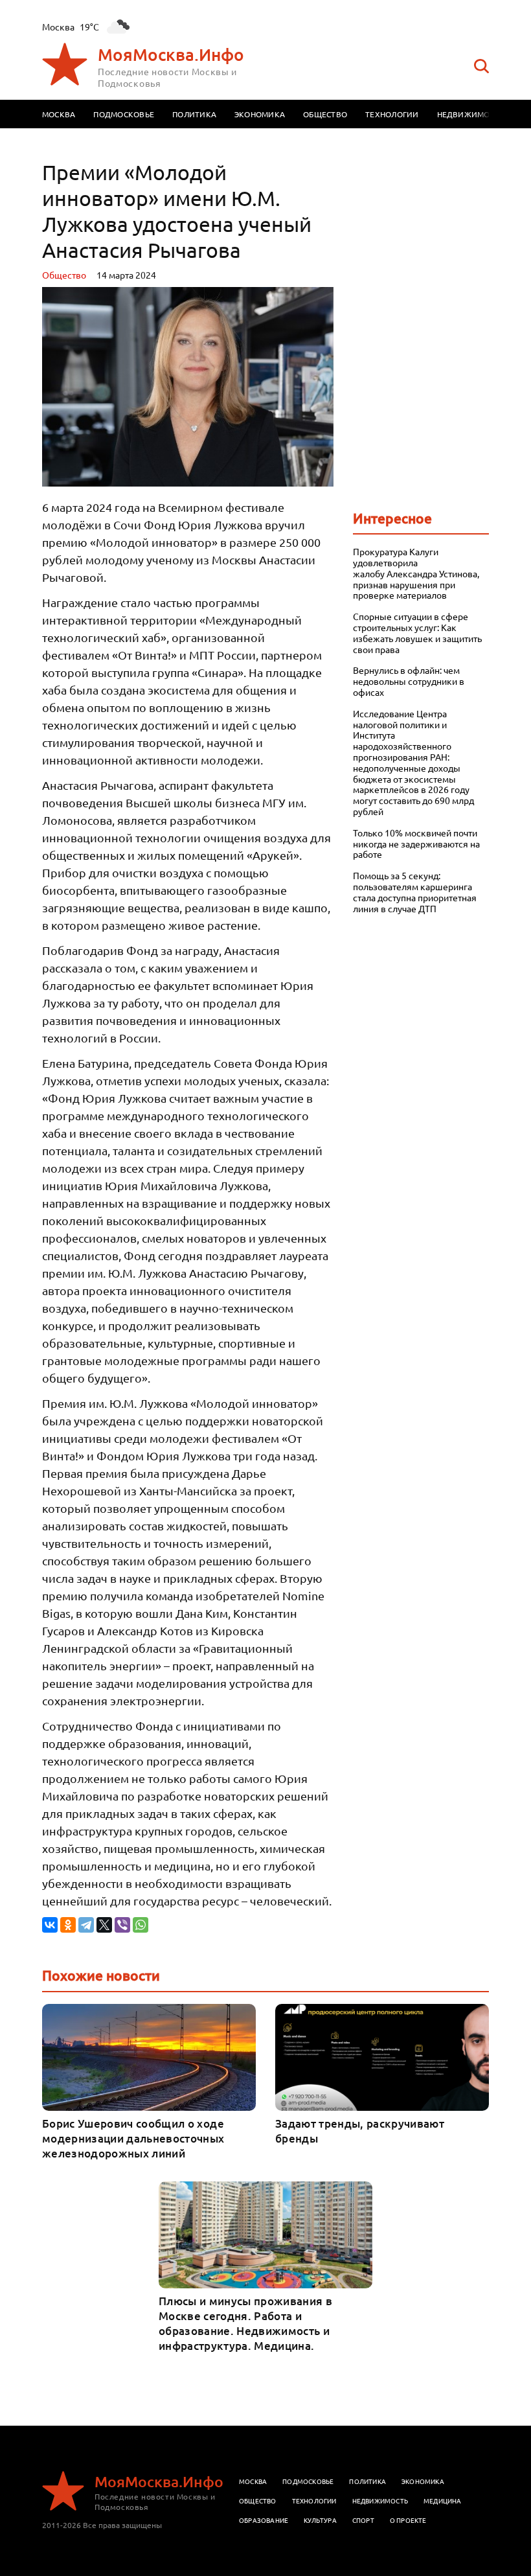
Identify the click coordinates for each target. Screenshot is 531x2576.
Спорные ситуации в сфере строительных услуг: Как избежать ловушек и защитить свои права (417, 633)
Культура (320, 2520)
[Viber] (122, 1925)
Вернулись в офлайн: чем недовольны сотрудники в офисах (409, 681)
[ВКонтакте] (50, 1925)
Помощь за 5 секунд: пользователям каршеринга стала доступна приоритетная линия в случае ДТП (415, 892)
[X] (104, 1925)
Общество (325, 114)
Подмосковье (124, 114)
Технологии (392, 114)
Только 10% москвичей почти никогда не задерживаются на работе (416, 844)
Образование (264, 2520)
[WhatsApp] (141, 1925)
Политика (194, 114)
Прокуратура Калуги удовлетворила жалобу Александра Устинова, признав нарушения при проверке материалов (416, 573)
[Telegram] (86, 1925)
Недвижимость (471, 114)
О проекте (408, 2520)
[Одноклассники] (68, 1925)
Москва (59, 114)
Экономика (260, 114)
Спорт (363, 2520)
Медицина (443, 2501)
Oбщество (64, 275)
